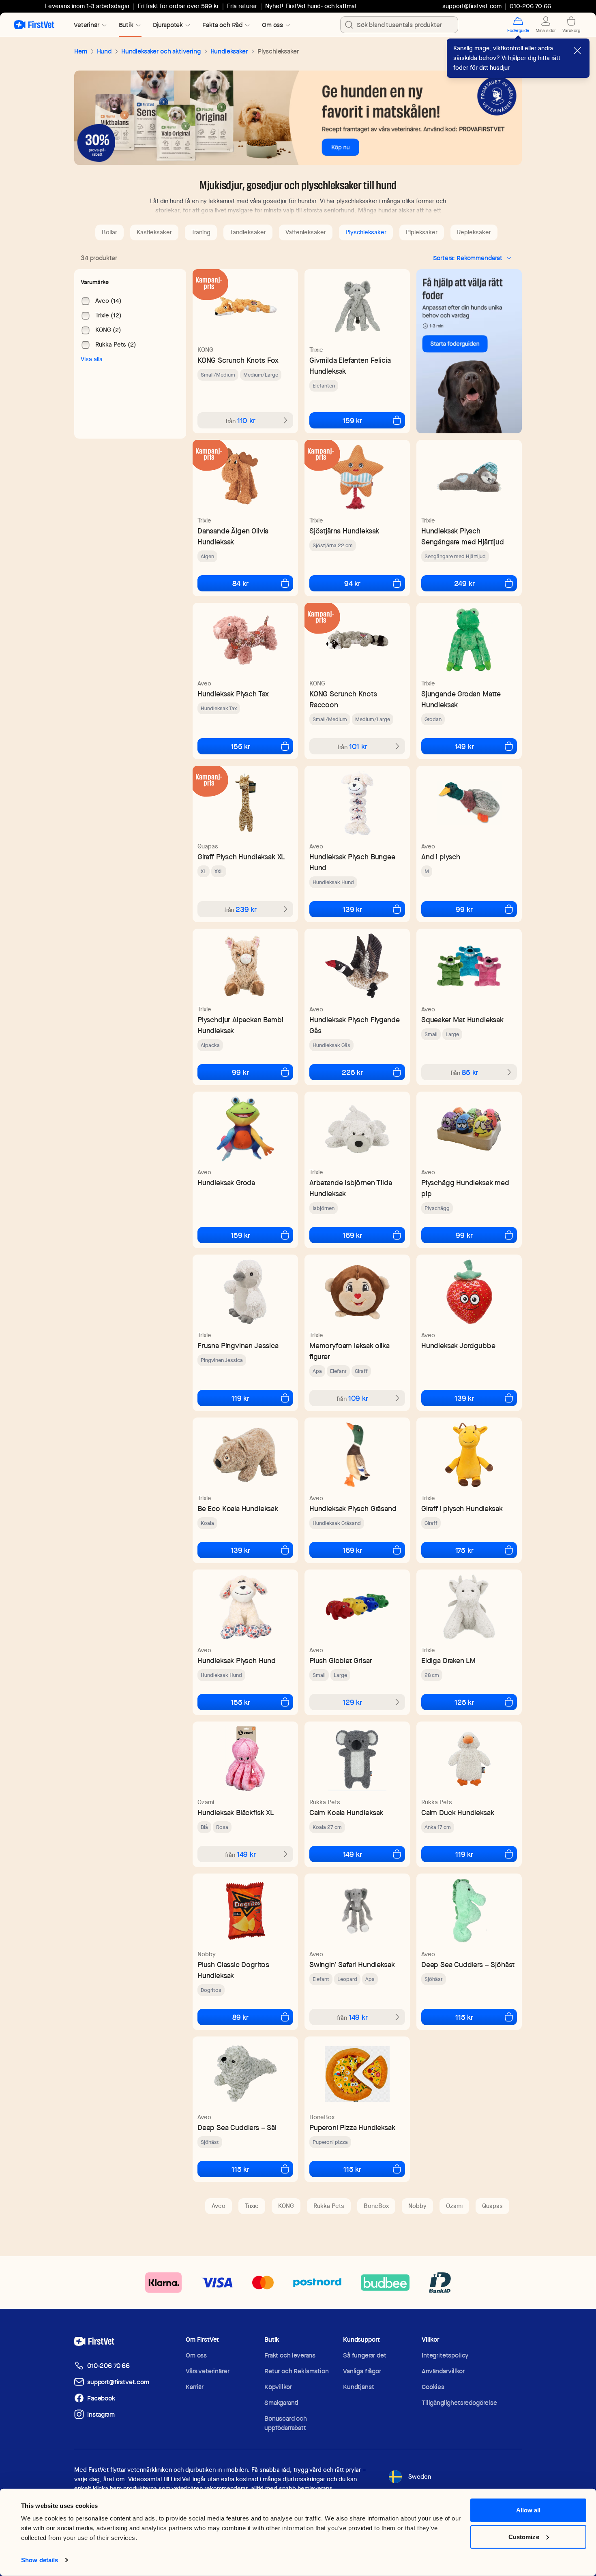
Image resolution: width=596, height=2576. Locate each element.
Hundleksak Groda (226, 1183)
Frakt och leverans (290, 2355)
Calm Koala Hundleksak (346, 1813)
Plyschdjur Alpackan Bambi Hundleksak (240, 1025)
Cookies (433, 2387)
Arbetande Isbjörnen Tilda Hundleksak (351, 1188)
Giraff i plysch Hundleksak (462, 1509)
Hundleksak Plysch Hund (237, 1661)
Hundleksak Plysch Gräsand (353, 1509)
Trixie (316, 350)
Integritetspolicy (445, 2355)
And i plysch (441, 857)
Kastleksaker (154, 232)
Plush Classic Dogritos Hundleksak (233, 1970)
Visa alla (92, 359)
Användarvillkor (443, 2371)
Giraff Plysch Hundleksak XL (241, 857)
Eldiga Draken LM (448, 1661)
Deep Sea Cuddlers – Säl (237, 2127)
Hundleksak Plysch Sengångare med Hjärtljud (463, 536)
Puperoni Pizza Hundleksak (352, 2127)
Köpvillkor (278, 2387)
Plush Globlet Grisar (341, 1661)
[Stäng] (577, 51)
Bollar (109, 232)
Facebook (101, 2398)
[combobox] (399, 25)
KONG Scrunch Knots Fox (238, 360)
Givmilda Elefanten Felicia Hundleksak (350, 366)
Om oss (196, 2355)
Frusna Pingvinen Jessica (238, 1346)
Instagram (101, 2414)
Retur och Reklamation (297, 2371)
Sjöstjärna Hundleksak (344, 531)
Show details (40, 2560)
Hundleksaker (229, 51)
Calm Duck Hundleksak (458, 1813)
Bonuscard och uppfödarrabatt (286, 2423)
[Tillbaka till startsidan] (34, 25)
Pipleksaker (422, 232)
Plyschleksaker (366, 232)
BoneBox (322, 2117)
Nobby (207, 1954)
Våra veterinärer (207, 2371)
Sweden (420, 2477)
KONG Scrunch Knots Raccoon (343, 699)
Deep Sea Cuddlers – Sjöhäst (468, 1965)
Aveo (204, 683)
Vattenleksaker (306, 232)
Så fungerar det (365, 2355)
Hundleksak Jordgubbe (458, 1346)
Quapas (208, 846)
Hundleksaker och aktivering (161, 51)
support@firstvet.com (472, 6)
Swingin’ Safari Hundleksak (352, 1965)
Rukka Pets (325, 1802)
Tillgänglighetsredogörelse (459, 2403)
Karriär (195, 2387)
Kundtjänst (358, 2387)
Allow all (528, 2510)
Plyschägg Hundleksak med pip (465, 1188)
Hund (104, 51)
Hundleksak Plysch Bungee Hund (352, 862)
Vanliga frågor (362, 2371)
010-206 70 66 (108, 2366)
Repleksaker (474, 232)
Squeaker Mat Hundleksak (462, 1020)
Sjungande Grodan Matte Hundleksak (461, 699)
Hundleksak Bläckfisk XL (236, 1813)
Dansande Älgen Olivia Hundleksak (233, 536)
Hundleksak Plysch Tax (233, 694)
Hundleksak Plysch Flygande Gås (354, 1025)
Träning (201, 232)
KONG (205, 350)
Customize (524, 2536)
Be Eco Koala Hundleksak (238, 1509)
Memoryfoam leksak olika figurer (349, 1351)
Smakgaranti (281, 2403)
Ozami (206, 1802)
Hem (81, 51)
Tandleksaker (248, 232)
